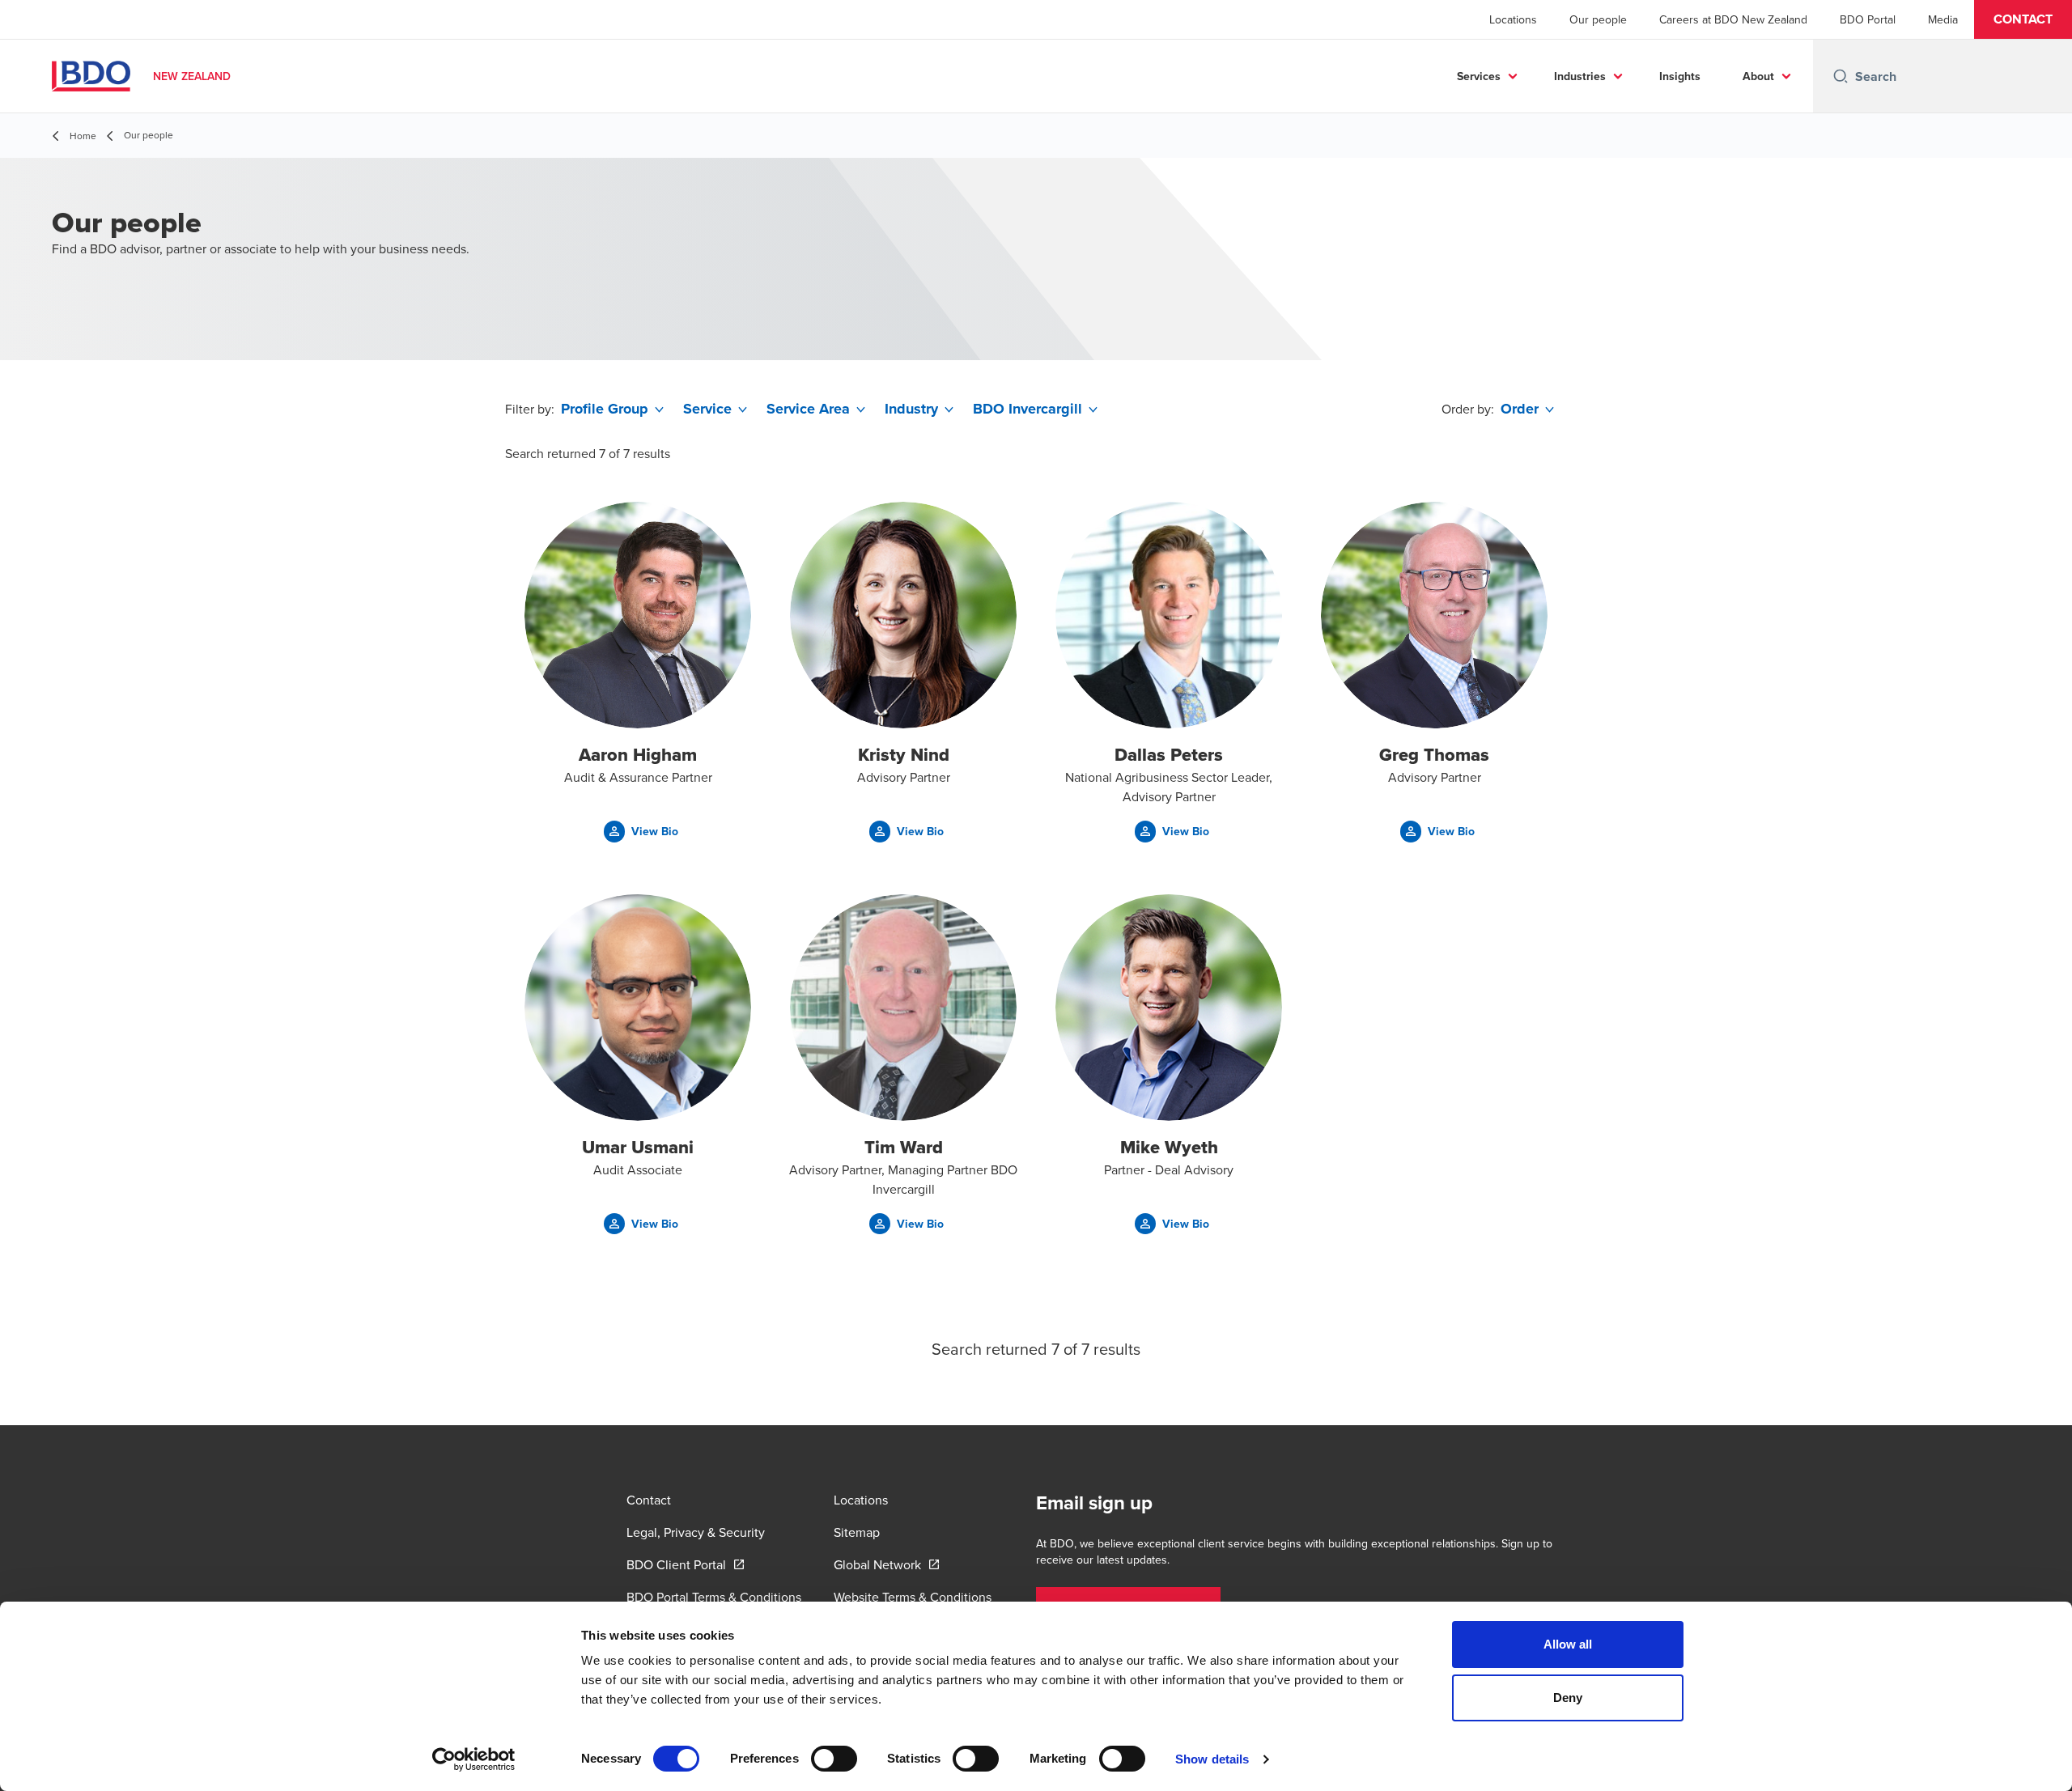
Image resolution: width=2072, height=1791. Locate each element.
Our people (1598, 19)
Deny (1568, 1698)
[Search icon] (1841, 76)
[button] (2023, 19)
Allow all (1568, 1644)
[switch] (834, 1759)
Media (1943, 19)
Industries (1580, 76)
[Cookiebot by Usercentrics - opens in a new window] (474, 1759)
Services (1479, 76)
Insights (1680, 76)
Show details (1212, 1759)
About (1758, 76)
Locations (1513, 19)
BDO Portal (1868, 19)
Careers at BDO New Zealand (1733, 19)
